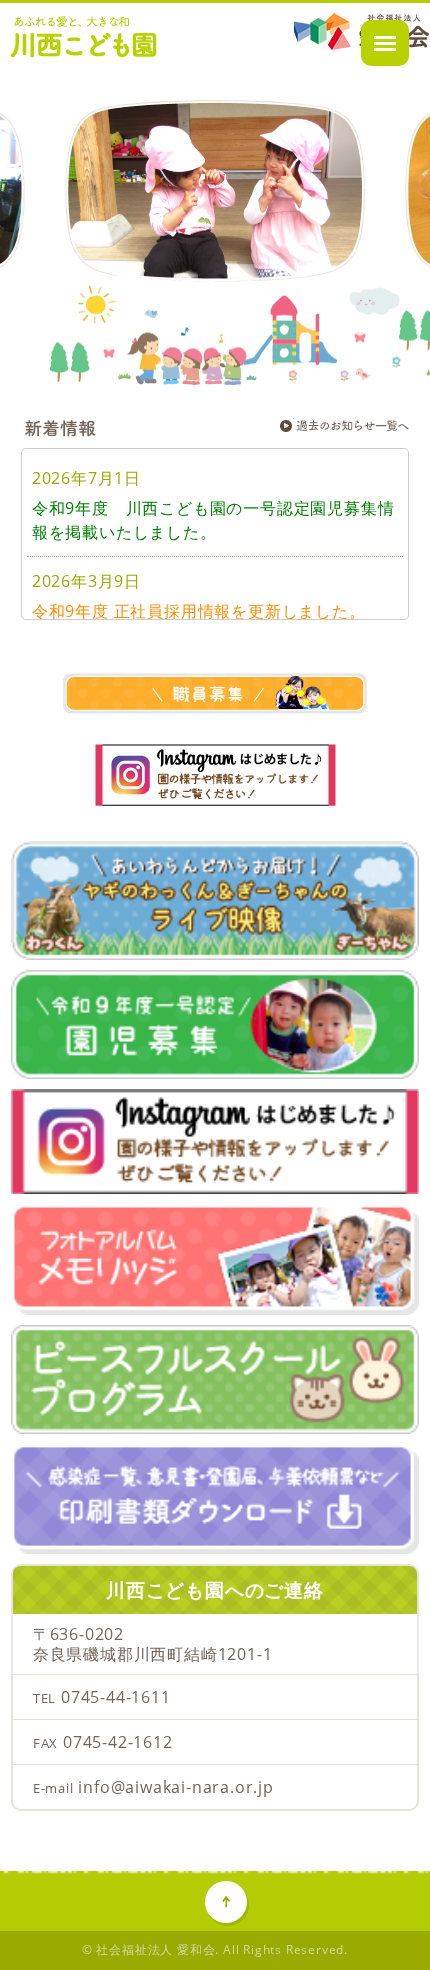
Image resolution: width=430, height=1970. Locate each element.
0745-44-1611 (116, 1697)
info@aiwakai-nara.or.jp (175, 1787)
